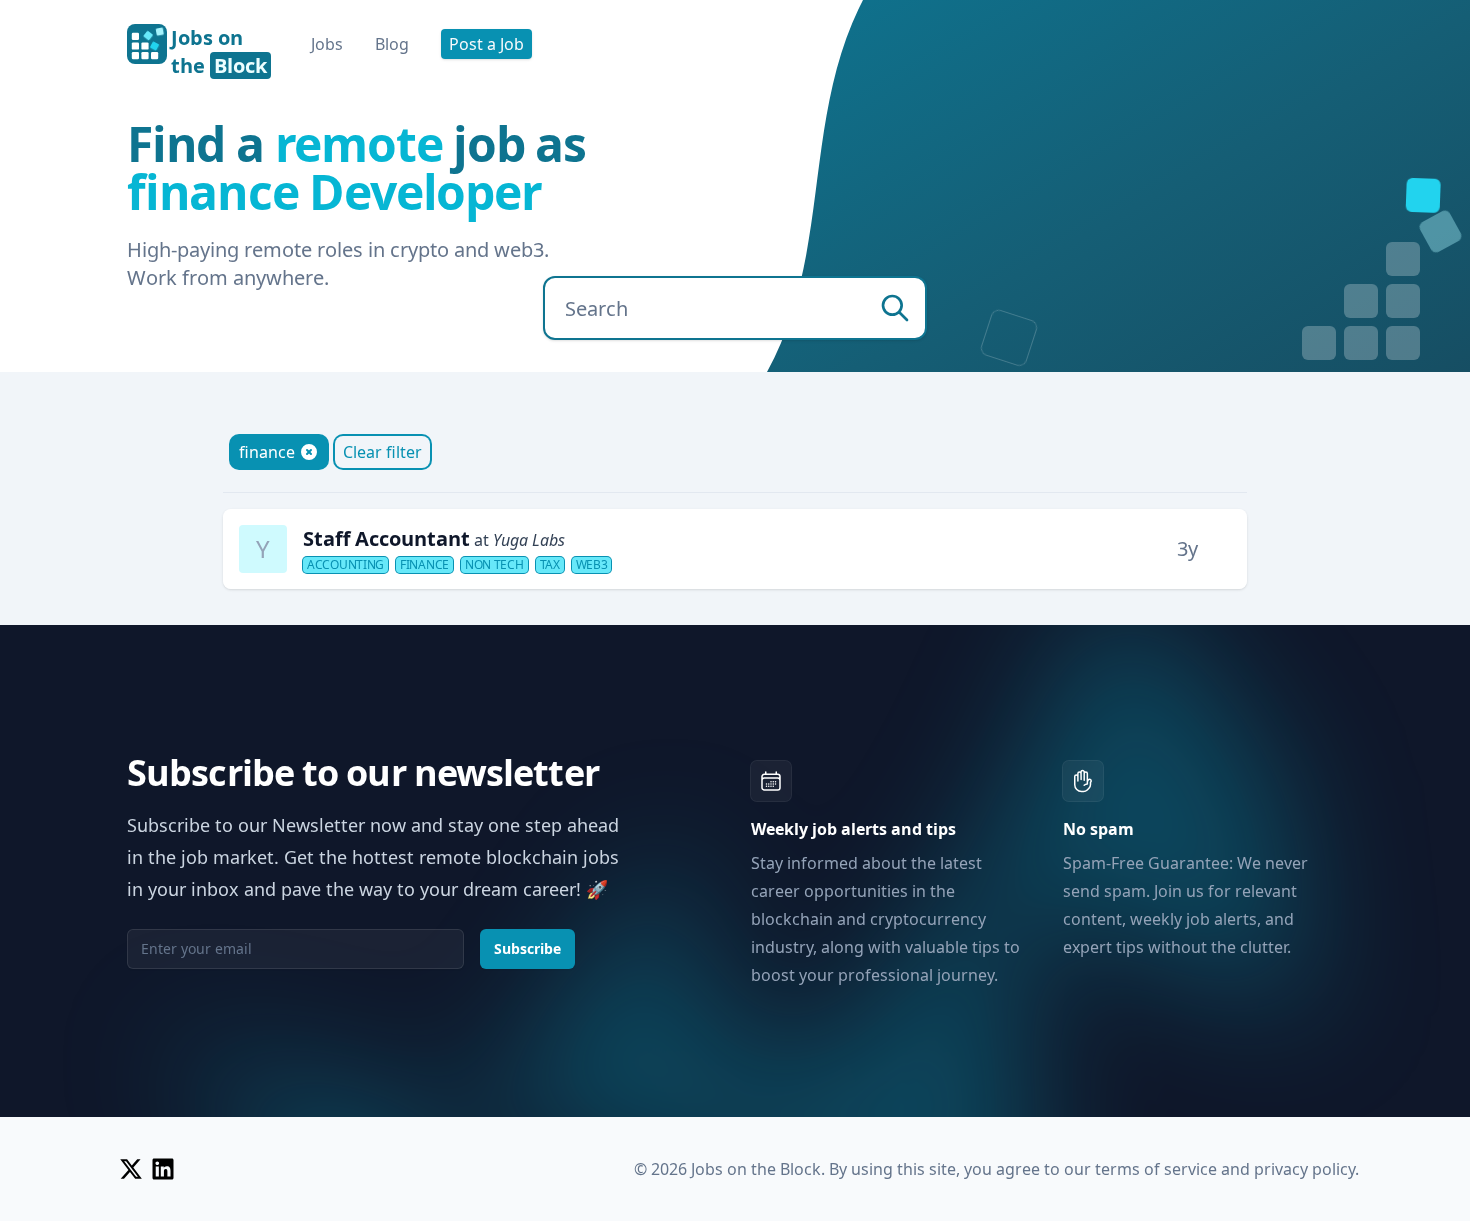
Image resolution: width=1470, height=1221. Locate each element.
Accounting (345, 565)
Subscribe (527, 948)
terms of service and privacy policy (1225, 1169)
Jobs (327, 44)
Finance (424, 565)
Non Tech (494, 565)
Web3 (592, 565)
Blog (392, 44)
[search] (895, 308)
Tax (550, 565)
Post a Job (486, 44)
